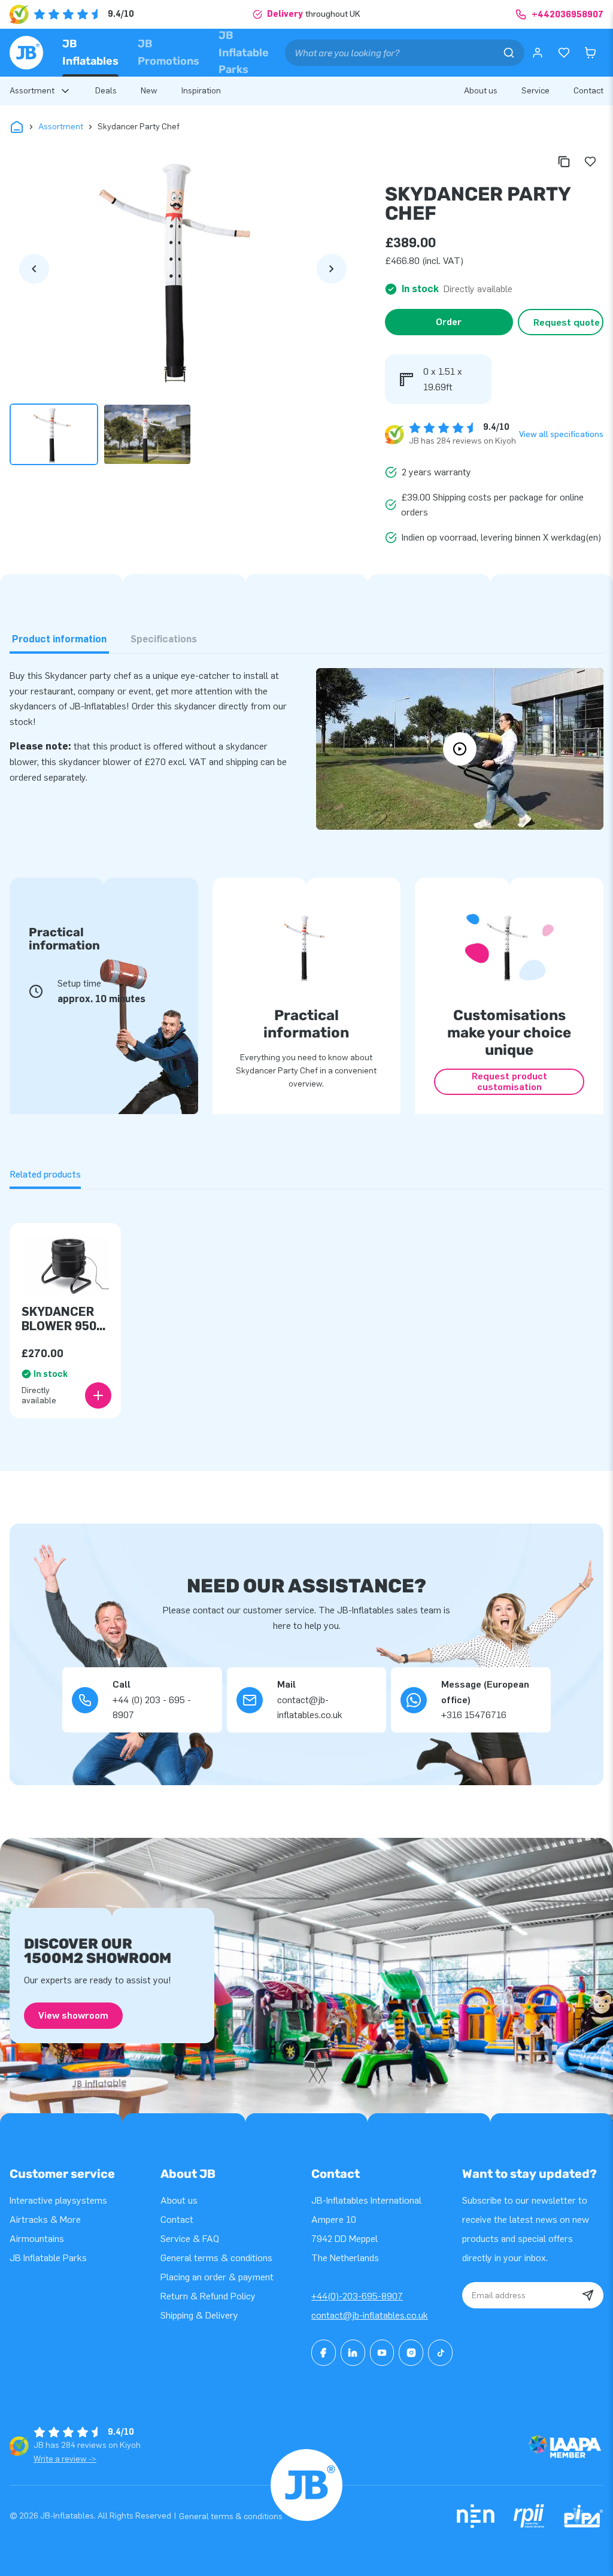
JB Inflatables (90, 52)
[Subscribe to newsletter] (588, 2295)
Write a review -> (65, 2459)
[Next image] (332, 269)
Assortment (61, 127)
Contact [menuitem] (588, 91)
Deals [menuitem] (106, 91)
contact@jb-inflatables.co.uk (370, 2315)
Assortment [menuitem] (32, 91)
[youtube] (382, 2353)
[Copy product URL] (564, 162)
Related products (45, 1174)
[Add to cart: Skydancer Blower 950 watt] (98, 1395)
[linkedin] (353, 2353)
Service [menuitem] (535, 91)
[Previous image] (34, 269)
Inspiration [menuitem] (201, 91)
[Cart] (590, 53)
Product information (59, 639)
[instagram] (411, 2353)
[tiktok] (440, 2353)
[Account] (538, 53)
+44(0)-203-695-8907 (357, 2296)
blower (117, 762)
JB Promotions (169, 52)
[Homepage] (26, 53)
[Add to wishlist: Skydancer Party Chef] (590, 162)
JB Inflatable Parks (244, 52)
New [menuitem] (149, 91)
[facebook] (324, 2353)
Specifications (164, 639)
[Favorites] (564, 53)
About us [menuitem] (481, 91)
